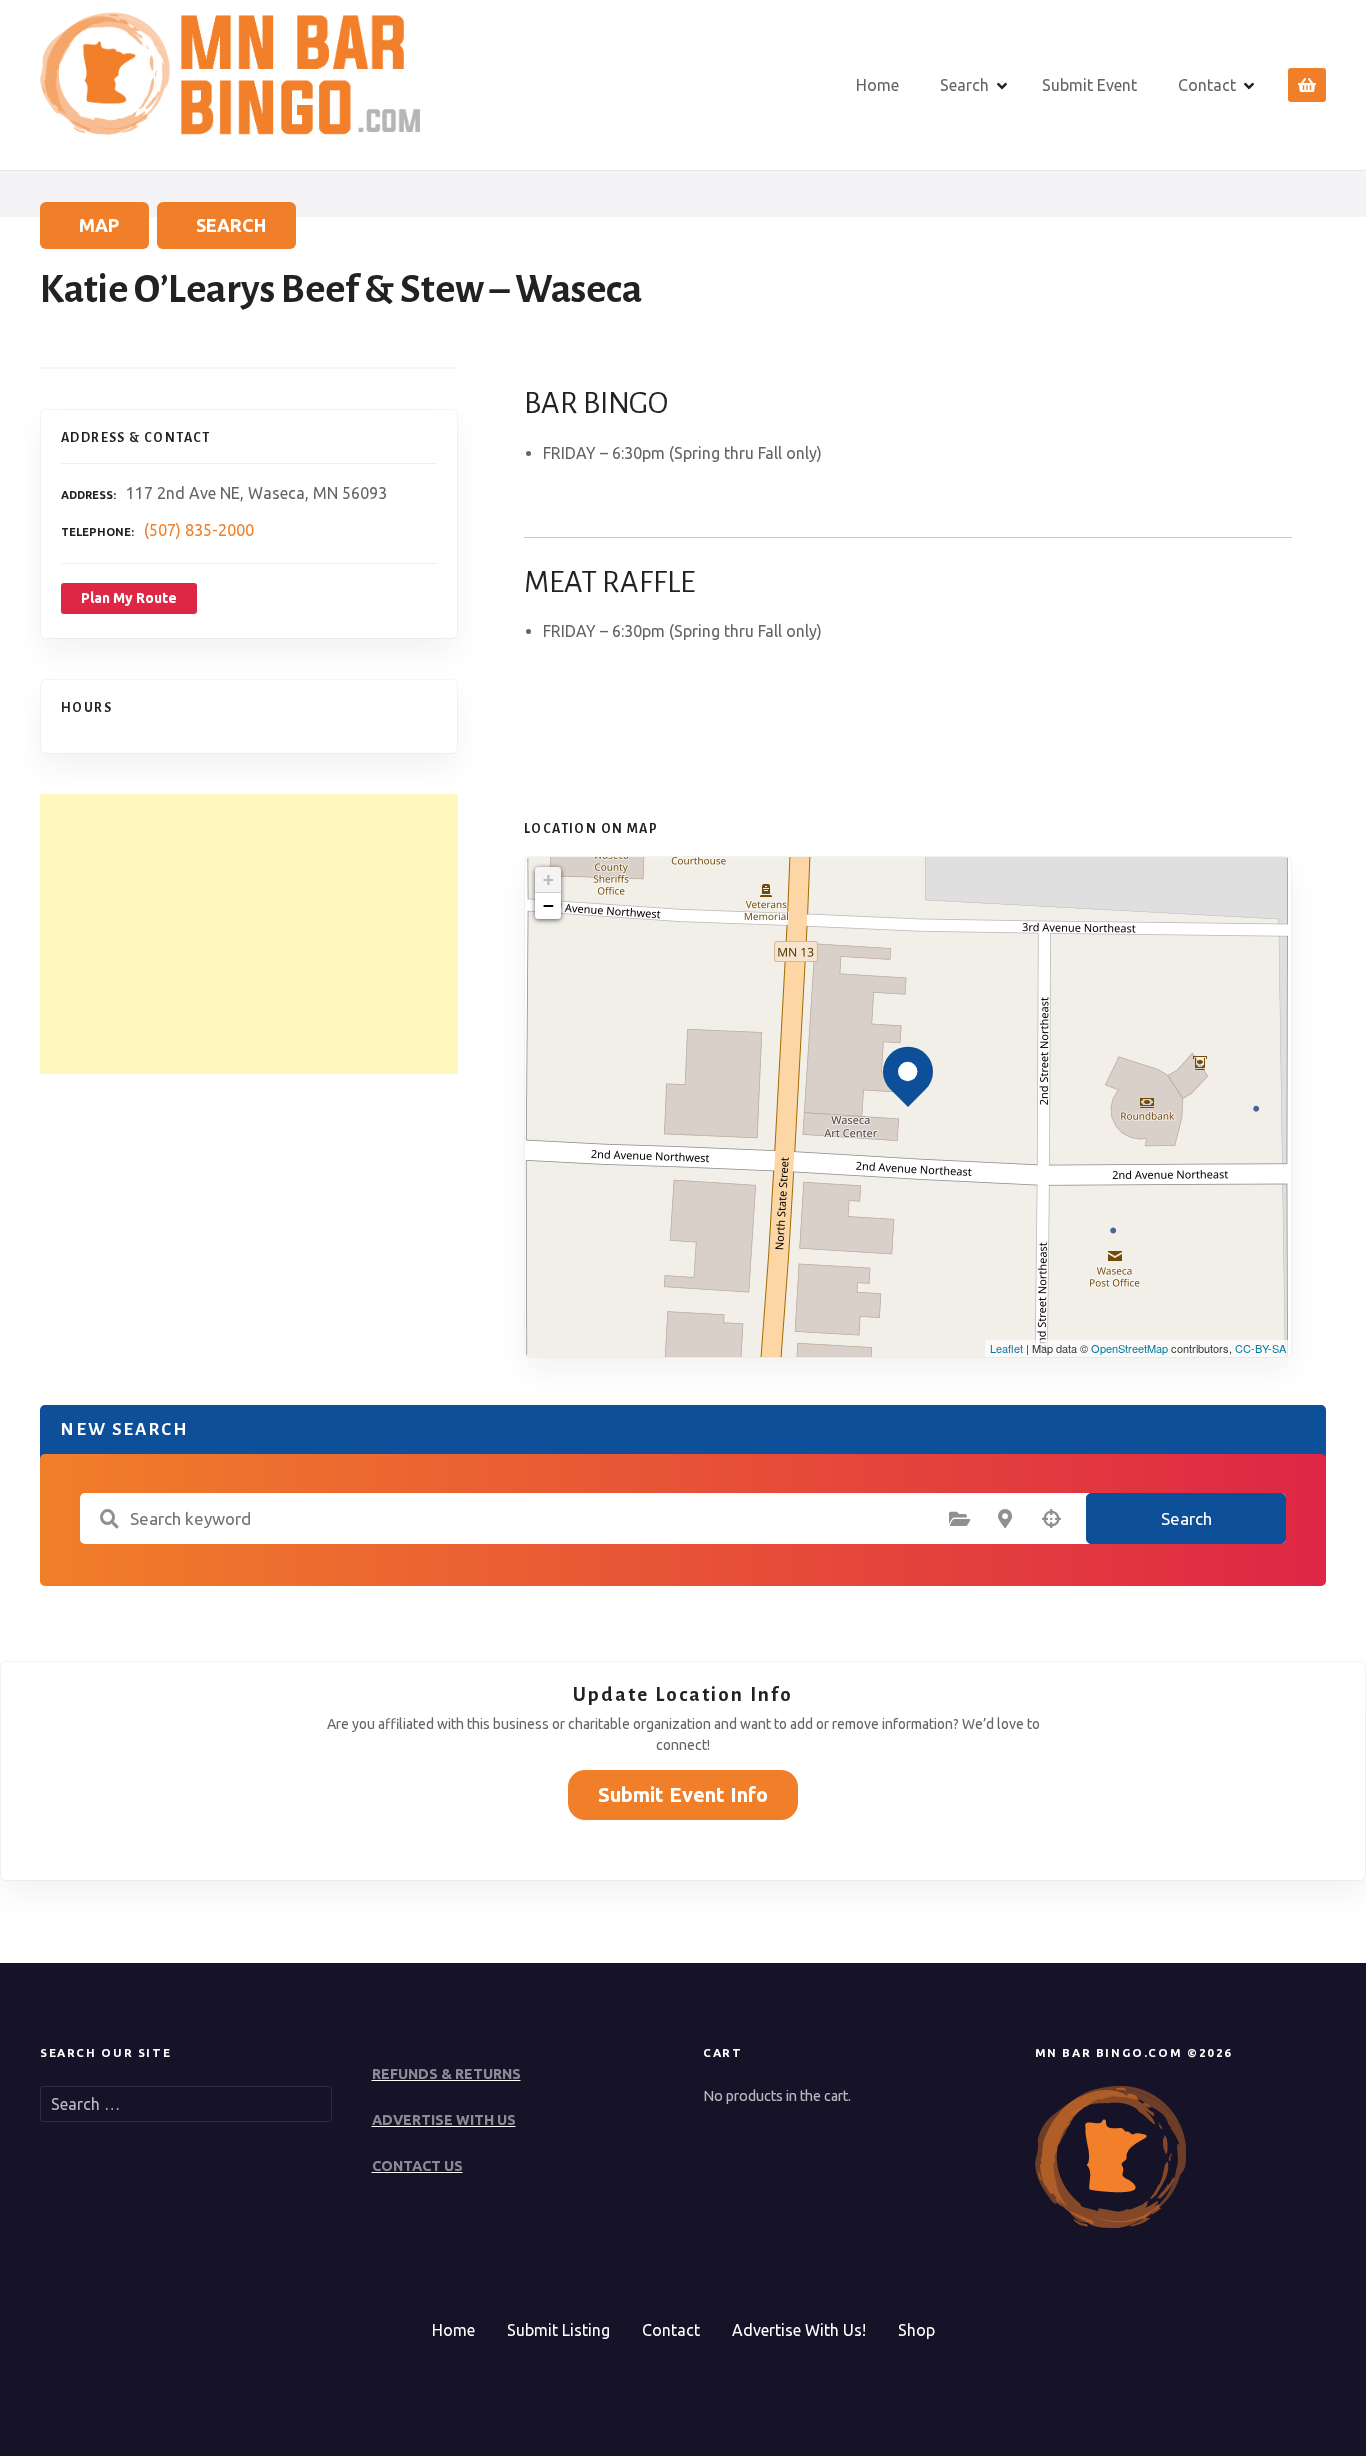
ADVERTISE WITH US (444, 2120)
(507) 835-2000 (199, 530)
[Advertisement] (249, 934)
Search (964, 85)
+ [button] (548, 879)
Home (877, 85)
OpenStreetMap (1129, 1348)
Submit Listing (558, 2330)
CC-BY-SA (1260, 1348)
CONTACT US (417, 2166)
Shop (916, 2330)
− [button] (548, 905)
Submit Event (1089, 85)
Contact (1207, 85)
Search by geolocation (1051, 1519)
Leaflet (1006, 1348)
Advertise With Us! (799, 2330)
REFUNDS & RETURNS (446, 2074)
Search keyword (109, 1519)
